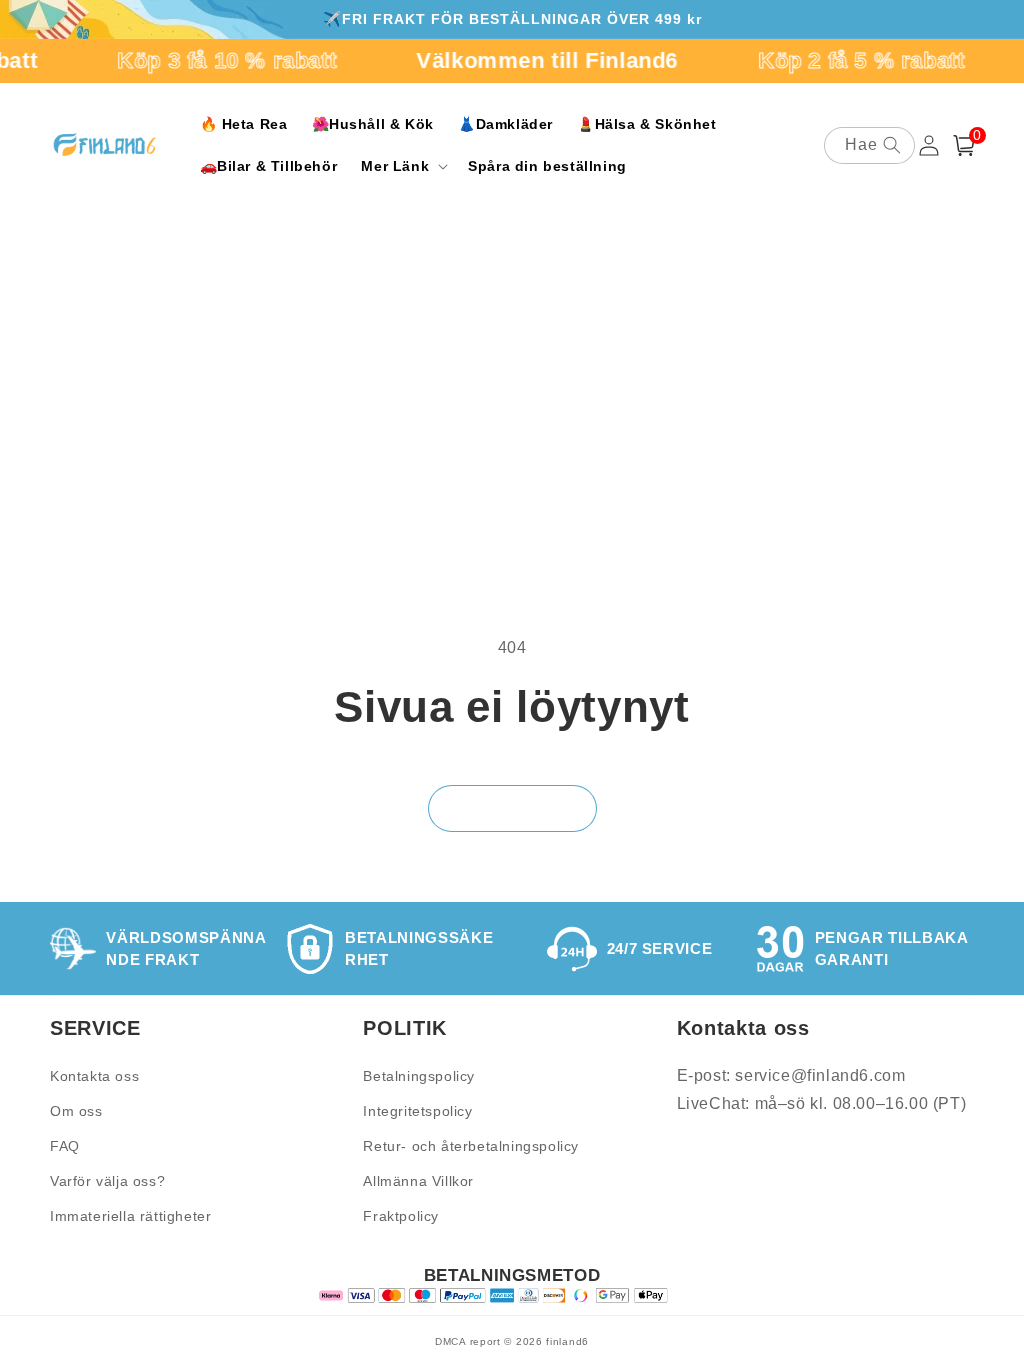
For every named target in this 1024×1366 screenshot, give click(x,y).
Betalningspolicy (419, 1076)
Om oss (76, 1111)
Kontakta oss (94, 1076)
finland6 (567, 1341)
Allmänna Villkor (418, 1181)
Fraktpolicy (401, 1216)
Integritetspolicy (417, 1111)
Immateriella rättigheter (130, 1216)
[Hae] (892, 145)
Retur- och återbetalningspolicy (471, 1146)
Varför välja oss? (107, 1181)
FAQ (65, 1146)
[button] (402, 166)
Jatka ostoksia (512, 807)
